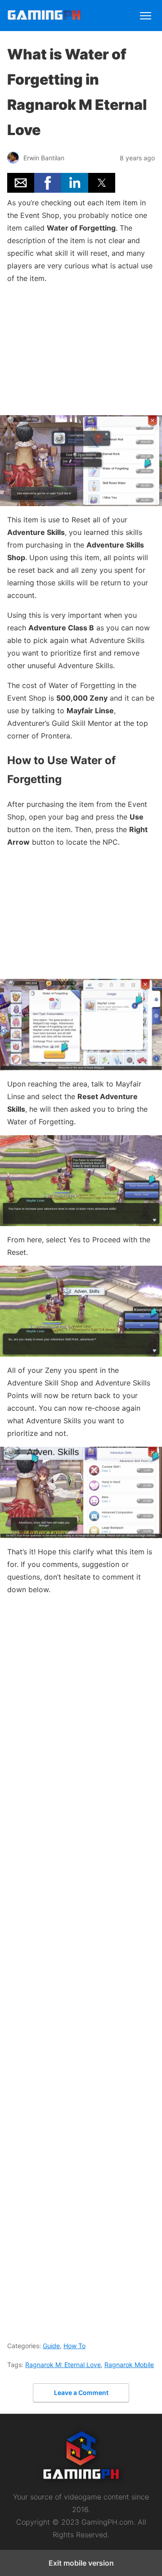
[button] (21, 183)
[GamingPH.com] (44, 17)
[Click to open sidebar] (146, 12)
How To (74, 2346)
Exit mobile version (81, 2563)
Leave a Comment (81, 2393)
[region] (81, 348)
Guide (51, 2346)
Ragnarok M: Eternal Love (63, 2365)
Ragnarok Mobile (129, 2365)
